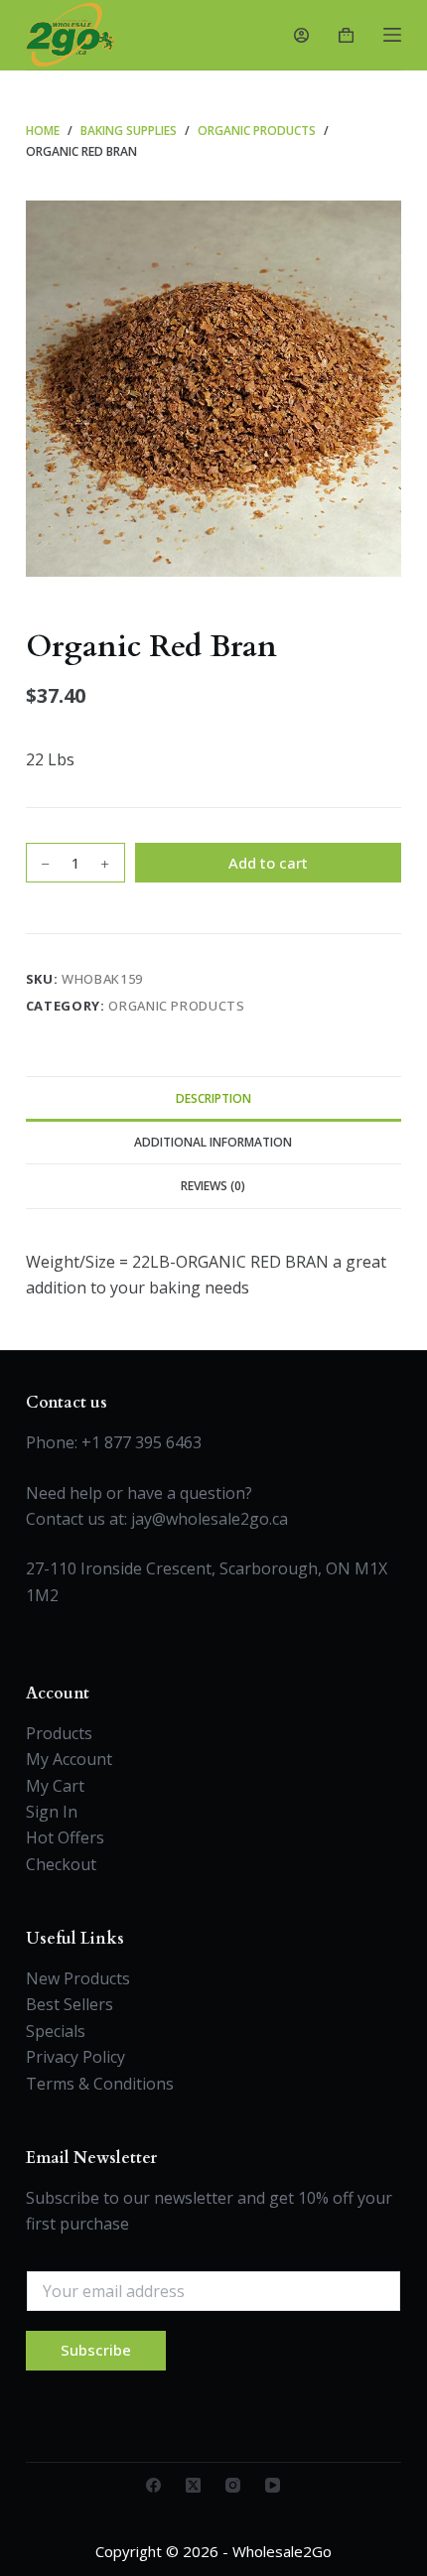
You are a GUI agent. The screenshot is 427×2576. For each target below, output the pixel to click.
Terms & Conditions (100, 2084)
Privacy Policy (75, 2057)
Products (59, 1733)
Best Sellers (70, 2004)
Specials (56, 2031)
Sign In (52, 1812)
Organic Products (176, 1006)
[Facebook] (153, 2485)
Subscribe (96, 2350)
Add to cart (268, 863)
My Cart (55, 1786)
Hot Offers (65, 1837)
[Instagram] (233, 2485)
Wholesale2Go (282, 2551)
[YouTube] (273, 2485)
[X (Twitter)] (193, 2485)
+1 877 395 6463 (142, 1442)
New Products (78, 1978)
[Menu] (392, 35)
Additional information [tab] (213, 1142)
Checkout (61, 1864)
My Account (69, 1759)
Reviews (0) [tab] (213, 1186)
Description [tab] (213, 1098)
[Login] (301, 35)
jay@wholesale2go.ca (210, 1519)
